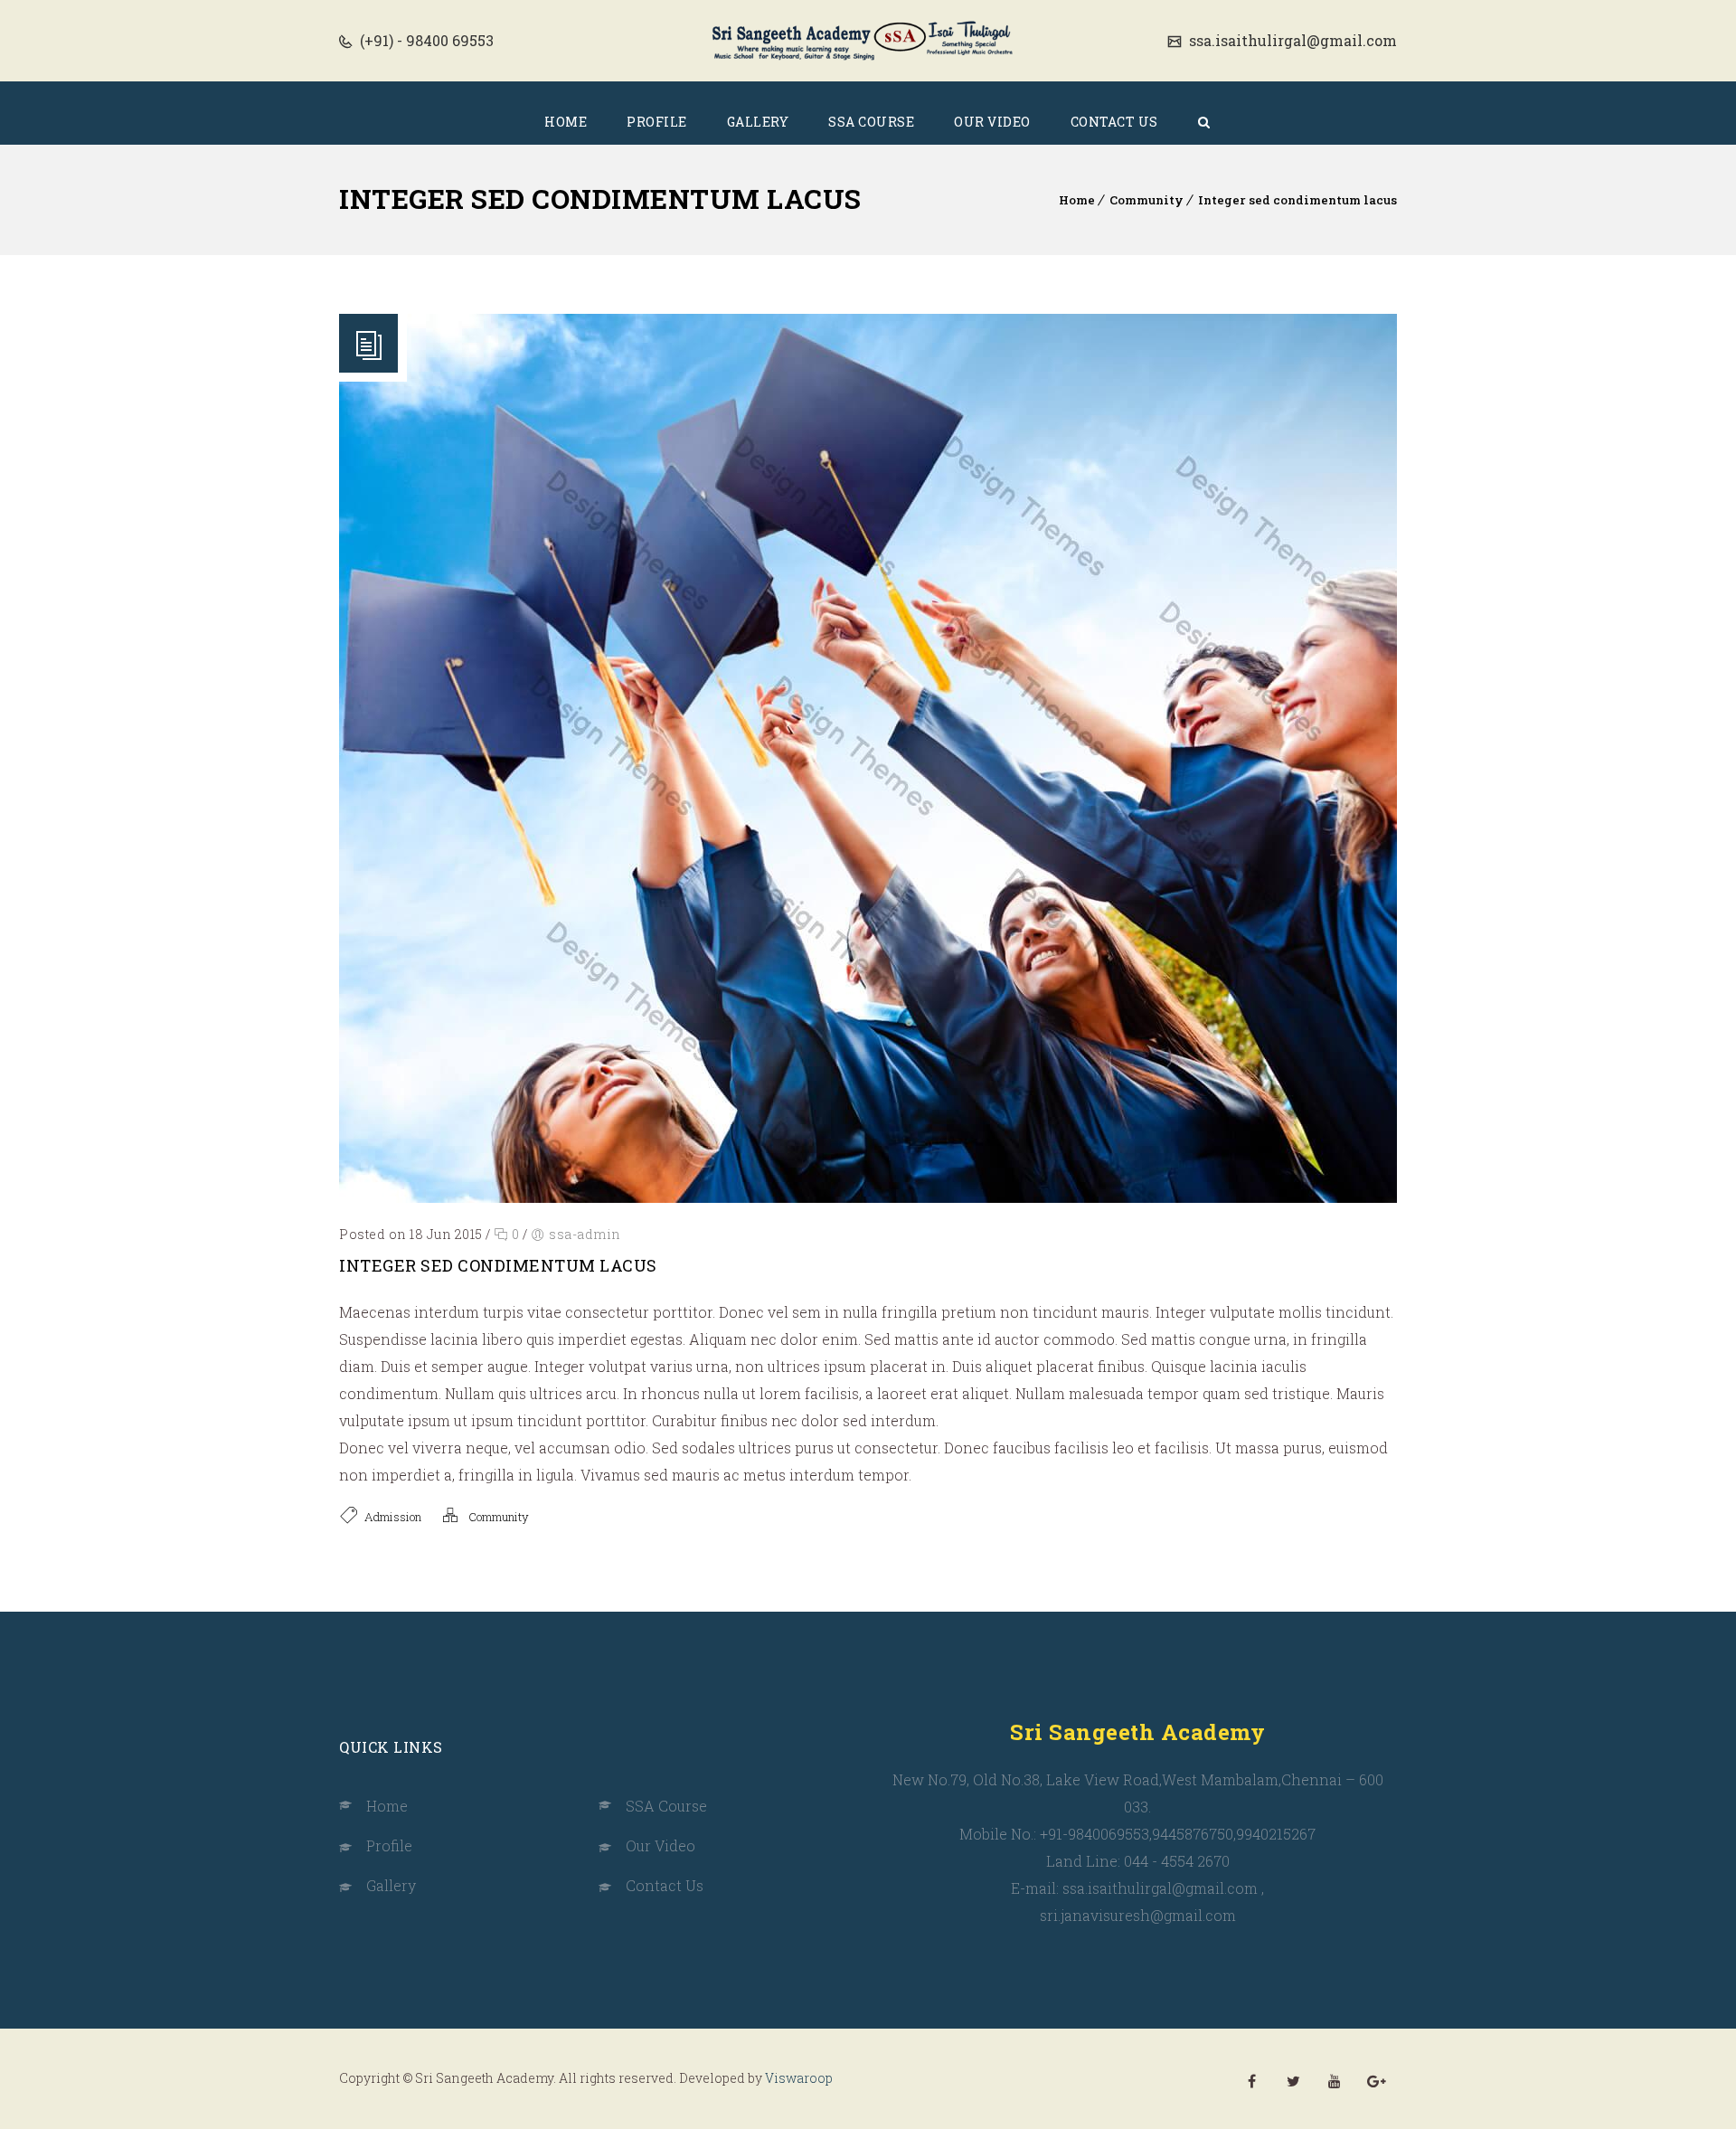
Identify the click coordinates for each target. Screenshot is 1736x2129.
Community (1146, 200)
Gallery (391, 1885)
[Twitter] (1293, 2081)
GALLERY (758, 122)
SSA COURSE (871, 122)
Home (1077, 200)
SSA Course (666, 1806)
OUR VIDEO (992, 122)
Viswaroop (799, 2078)
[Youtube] (1335, 2081)
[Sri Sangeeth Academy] (868, 41)
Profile (389, 1845)
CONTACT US (1114, 122)
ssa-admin (585, 1234)
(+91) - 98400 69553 (425, 40)
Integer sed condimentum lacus (1297, 200)
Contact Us (665, 1885)
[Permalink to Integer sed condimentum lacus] (868, 1197)
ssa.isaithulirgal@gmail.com (1291, 40)
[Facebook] (1251, 2081)
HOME (566, 122)
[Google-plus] (1376, 2081)
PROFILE (657, 122)
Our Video (660, 1845)
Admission (393, 1517)
